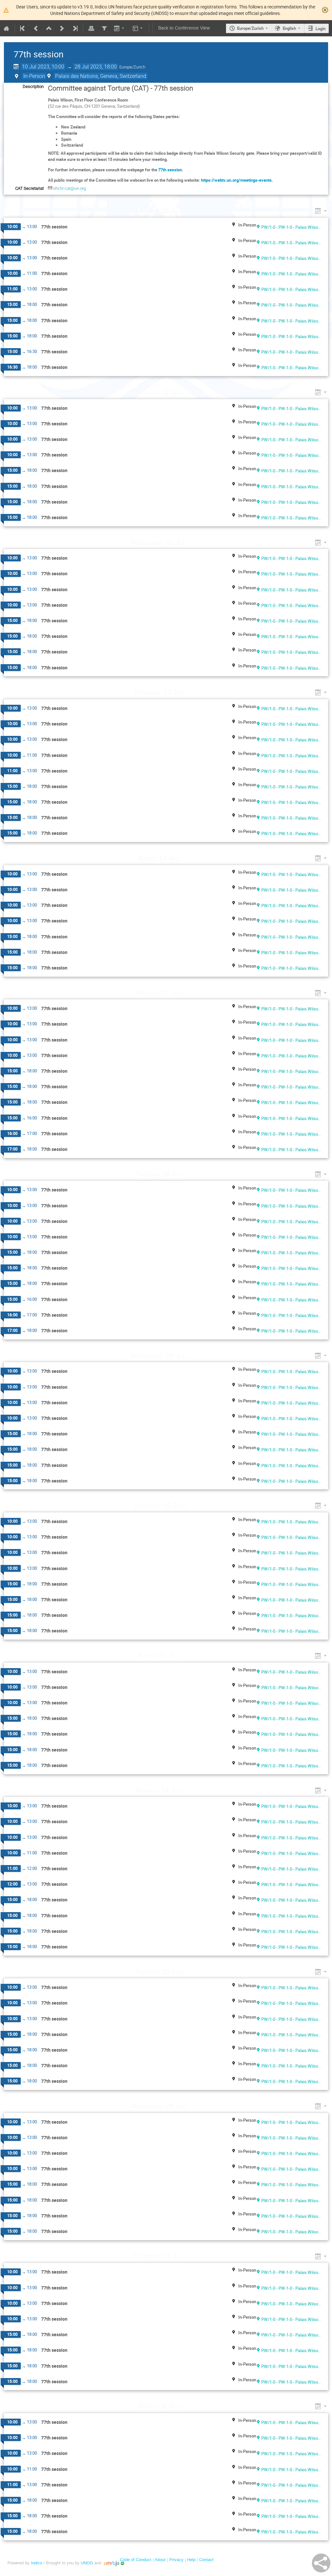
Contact (206, 2560)
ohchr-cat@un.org (70, 188)
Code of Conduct (136, 2560)
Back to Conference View (184, 28)
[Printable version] (91, 28)
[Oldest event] (23, 28)
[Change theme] (138, 28)
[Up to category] (49, 28)
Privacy (176, 2560)
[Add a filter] (104, 28)
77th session (170, 170)
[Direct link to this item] (193, 211)
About (160, 2560)
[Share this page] (321, 2563)
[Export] (120, 28)
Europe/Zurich (250, 28)
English (289, 28)
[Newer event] (62, 28)
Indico (36, 2563)
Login (320, 29)
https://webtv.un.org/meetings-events (236, 180)
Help (191, 2560)
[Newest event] (75, 28)
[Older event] (36, 28)
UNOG (87, 2563)
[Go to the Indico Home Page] (6, 28)
